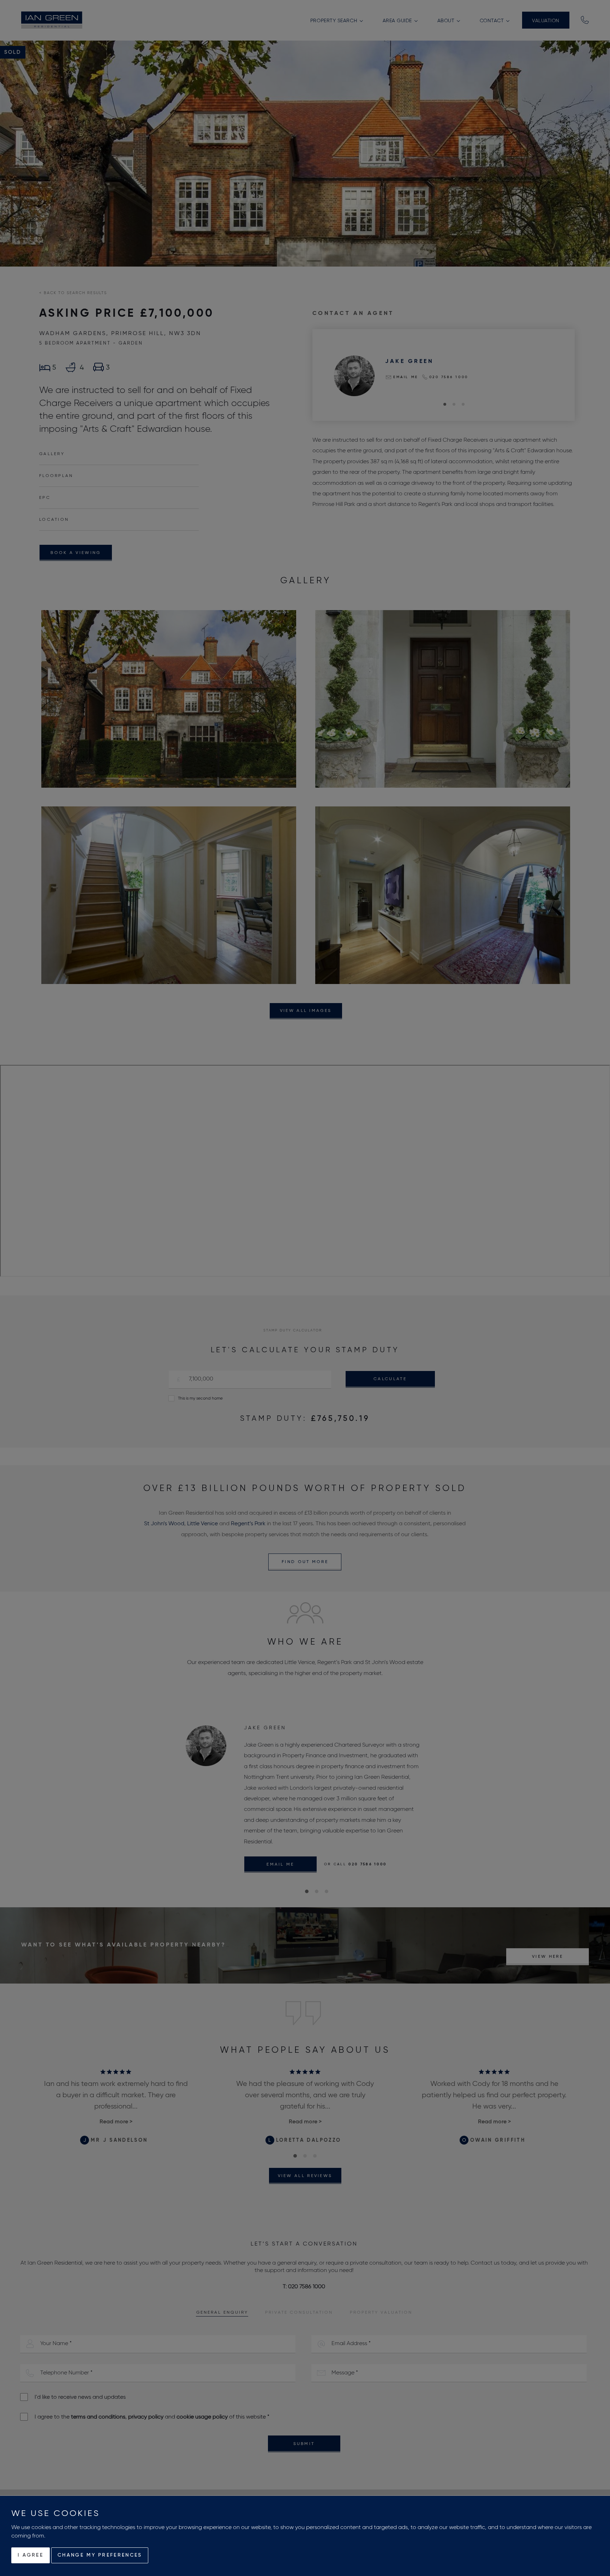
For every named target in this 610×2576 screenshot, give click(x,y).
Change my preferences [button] (100, 2555)
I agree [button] (31, 2555)
